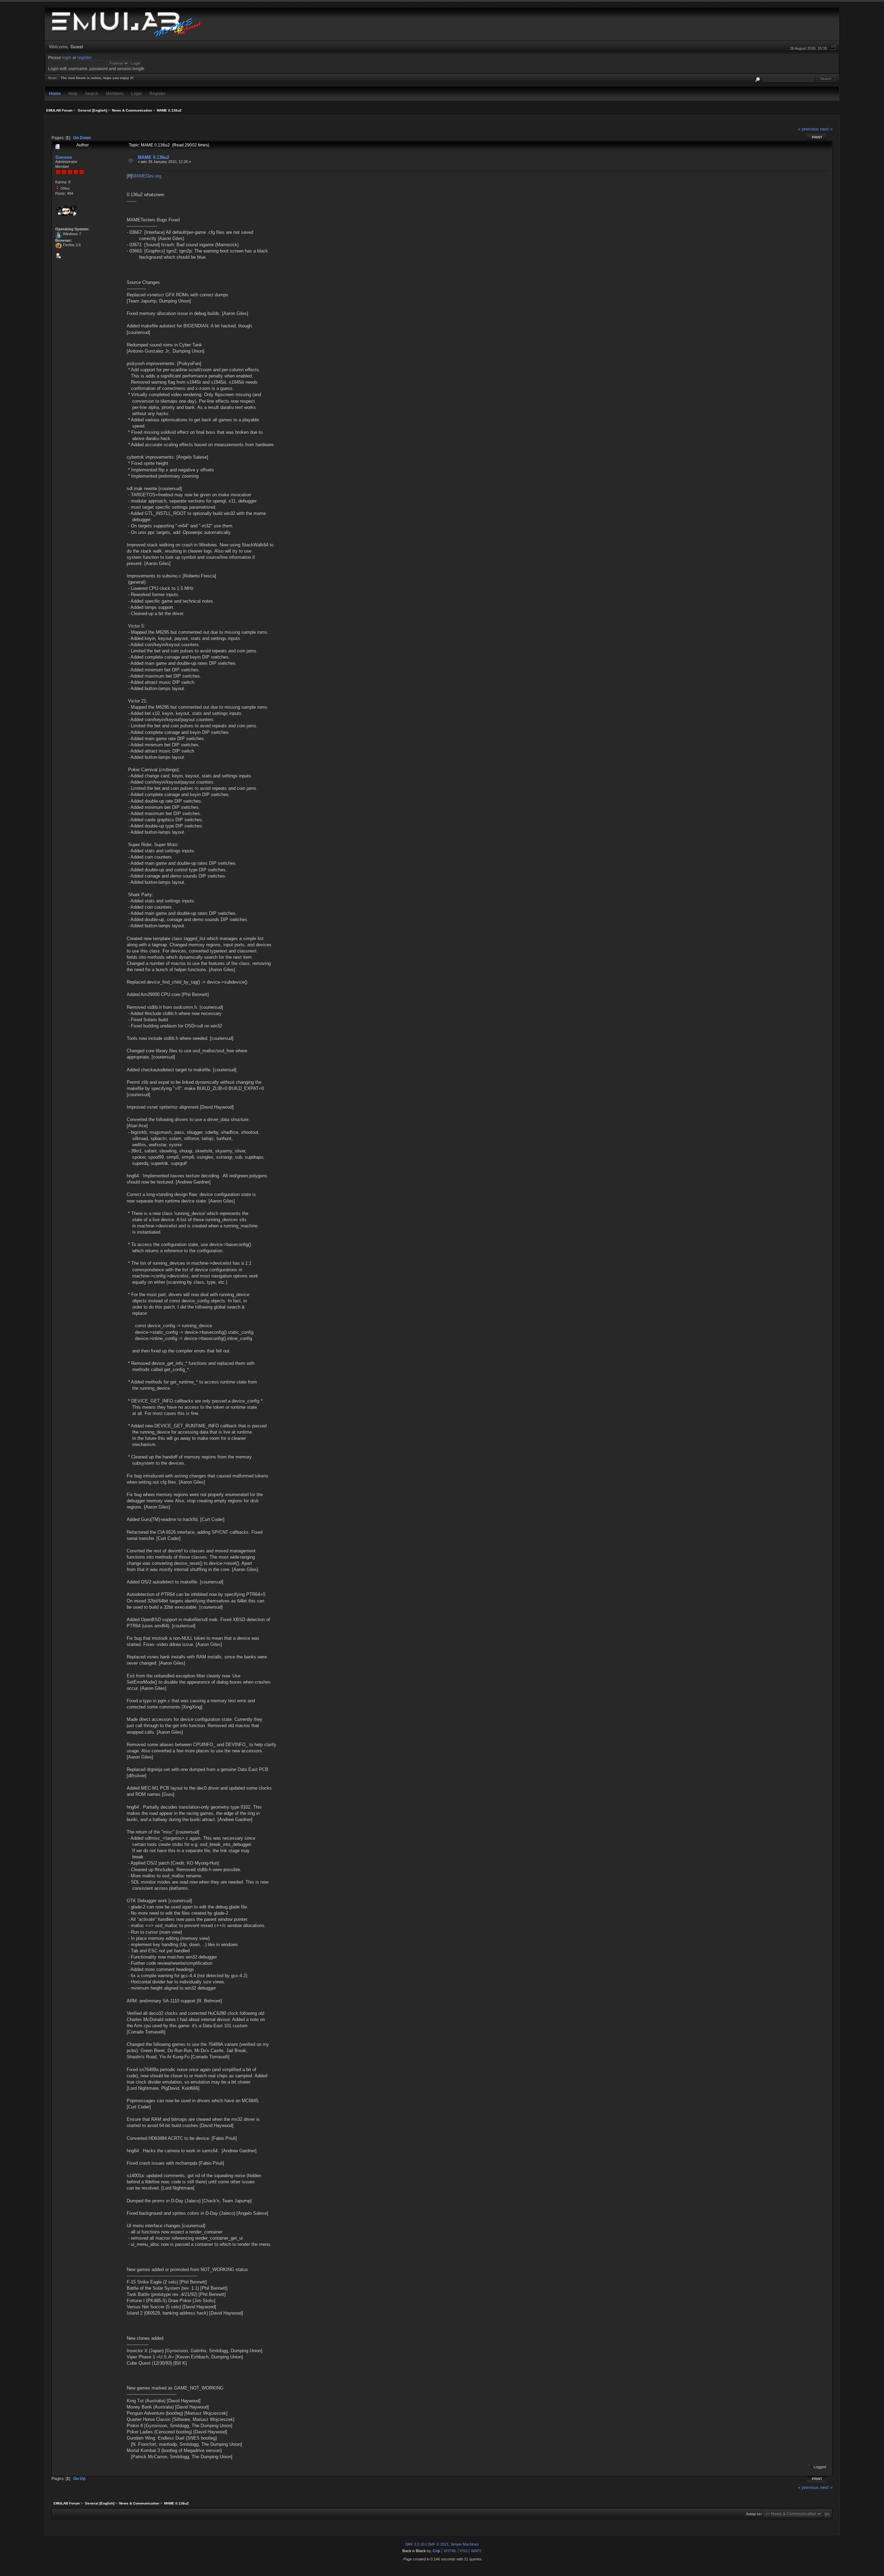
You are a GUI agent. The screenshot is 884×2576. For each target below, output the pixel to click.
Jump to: (754, 2514)
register (84, 58)
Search (92, 93)
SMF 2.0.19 (415, 2544)
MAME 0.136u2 (153, 157)
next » (826, 129)
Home (55, 93)
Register (157, 93)
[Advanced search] (758, 79)
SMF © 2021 (438, 2544)
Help (73, 93)
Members (115, 93)
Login (137, 93)
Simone (64, 157)
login (67, 58)
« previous (808, 129)
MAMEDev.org (147, 176)
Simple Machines (465, 2544)
